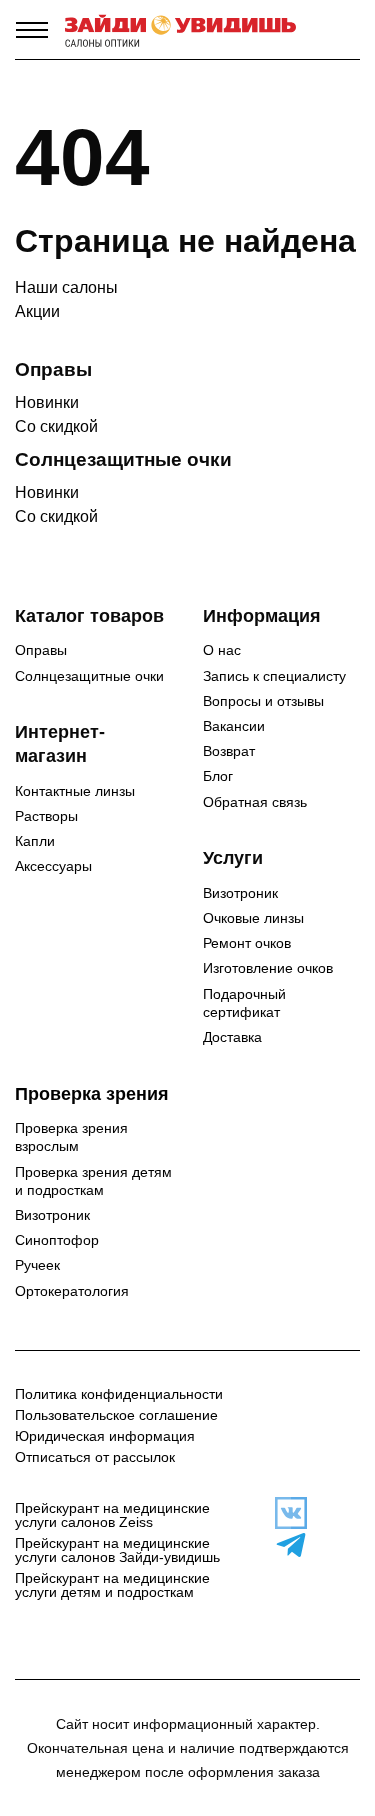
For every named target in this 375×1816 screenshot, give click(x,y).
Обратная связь (255, 802)
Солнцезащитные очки (89, 676)
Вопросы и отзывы (263, 701)
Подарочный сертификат (244, 1003)
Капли (35, 841)
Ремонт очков (247, 943)
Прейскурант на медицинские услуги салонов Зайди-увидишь (117, 1550)
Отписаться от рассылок (95, 1457)
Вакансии (234, 726)
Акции (37, 311)
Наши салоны (66, 287)
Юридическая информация (105, 1436)
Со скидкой (56, 426)
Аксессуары (53, 866)
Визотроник (240, 893)
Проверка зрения (92, 1094)
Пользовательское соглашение (116, 1415)
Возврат (229, 751)
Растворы (46, 816)
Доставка (232, 1037)
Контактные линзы (75, 791)
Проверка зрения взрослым (71, 1137)
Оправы (41, 650)
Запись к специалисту (274, 676)
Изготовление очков (268, 968)
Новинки (47, 402)
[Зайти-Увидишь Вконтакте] (281, 1513)
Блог (218, 776)
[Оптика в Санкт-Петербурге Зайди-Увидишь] (180, 30)
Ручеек (37, 1265)
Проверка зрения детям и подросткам (93, 1181)
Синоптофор (57, 1240)
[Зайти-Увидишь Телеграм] (281, 1545)
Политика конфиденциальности (119, 1394)
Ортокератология (72, 1291)
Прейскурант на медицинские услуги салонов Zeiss (112, 1515)
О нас (222, 650)
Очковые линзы (253, 918)
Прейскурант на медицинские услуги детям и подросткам (112, 1585)
